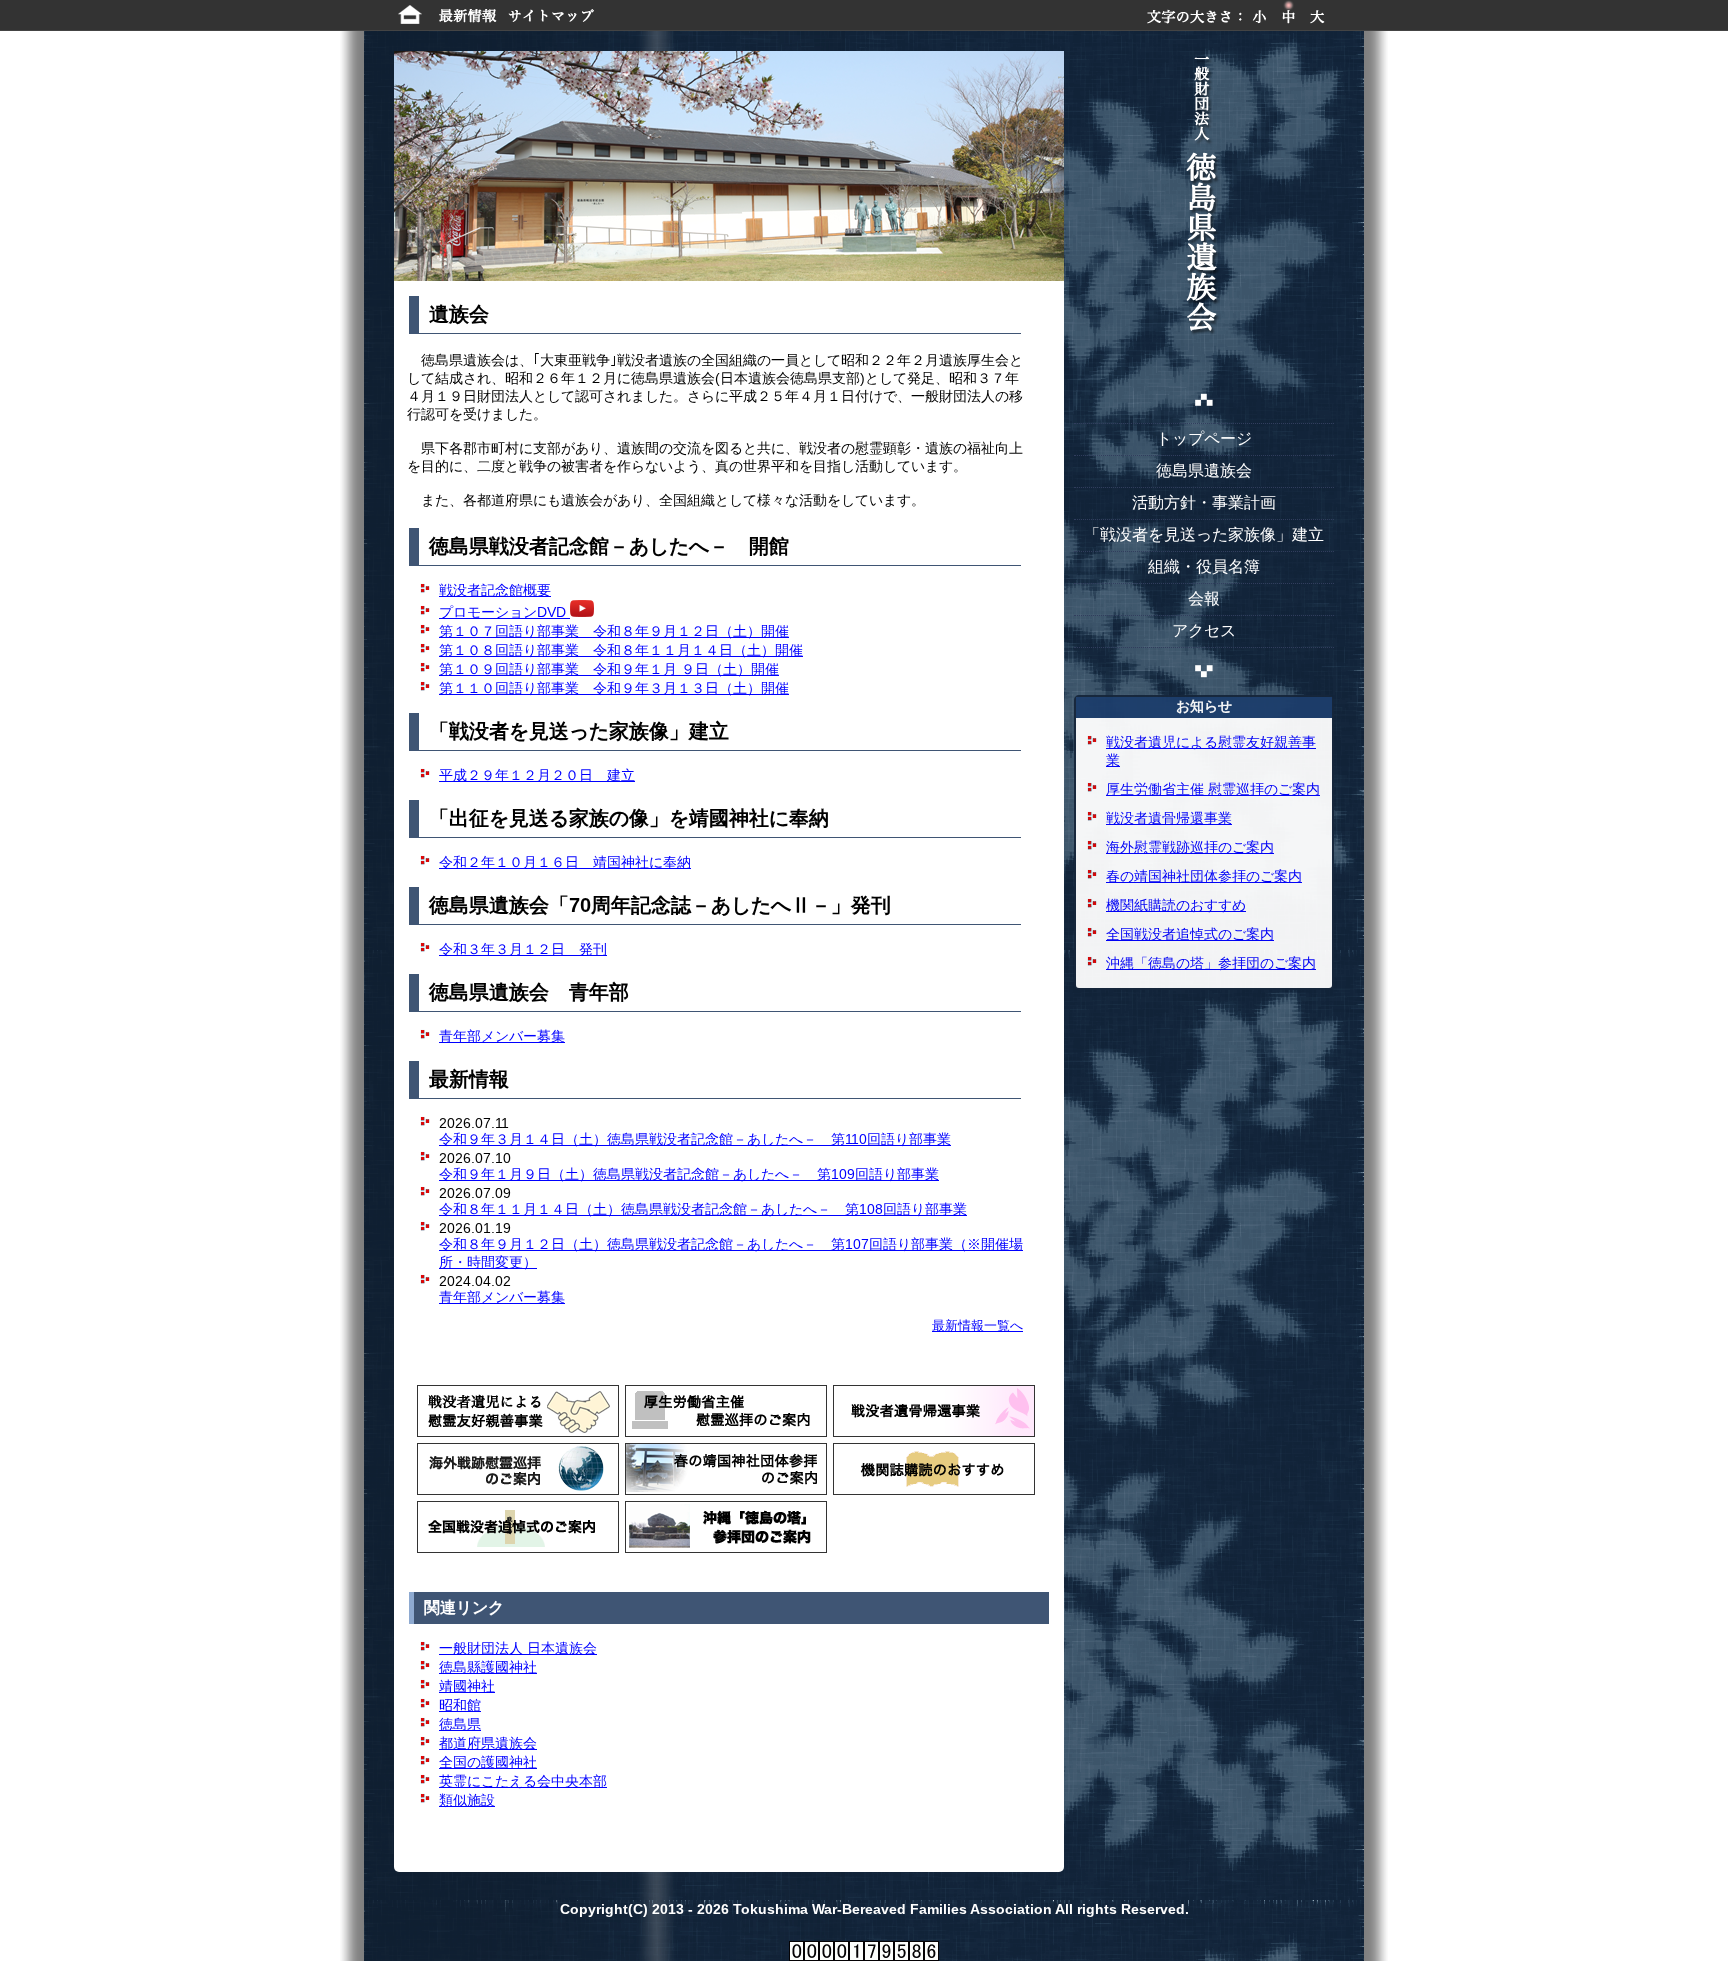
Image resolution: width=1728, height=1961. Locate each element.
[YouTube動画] (582, 612)
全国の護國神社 (488, 1762)
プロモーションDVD (504, 612)
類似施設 (467, 1800)
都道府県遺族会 (488, 1743)
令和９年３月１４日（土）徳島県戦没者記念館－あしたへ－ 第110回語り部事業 (695, 1139)
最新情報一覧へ (977, 1325)
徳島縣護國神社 (488, 1667)
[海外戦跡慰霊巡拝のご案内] (518, 1469)
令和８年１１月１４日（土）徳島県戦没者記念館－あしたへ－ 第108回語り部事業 (703, 1209)
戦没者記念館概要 (495, 590)
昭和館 (460, 1705)
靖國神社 (467, 1686)
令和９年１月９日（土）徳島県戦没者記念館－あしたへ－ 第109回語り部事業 (689, 1174)
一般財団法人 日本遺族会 (518, 1648)
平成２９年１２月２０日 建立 (537, 775)
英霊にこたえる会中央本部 (523, 1781)
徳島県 (460, 1724)
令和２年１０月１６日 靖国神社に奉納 (565, 862)
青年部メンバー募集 (502, 1297)
